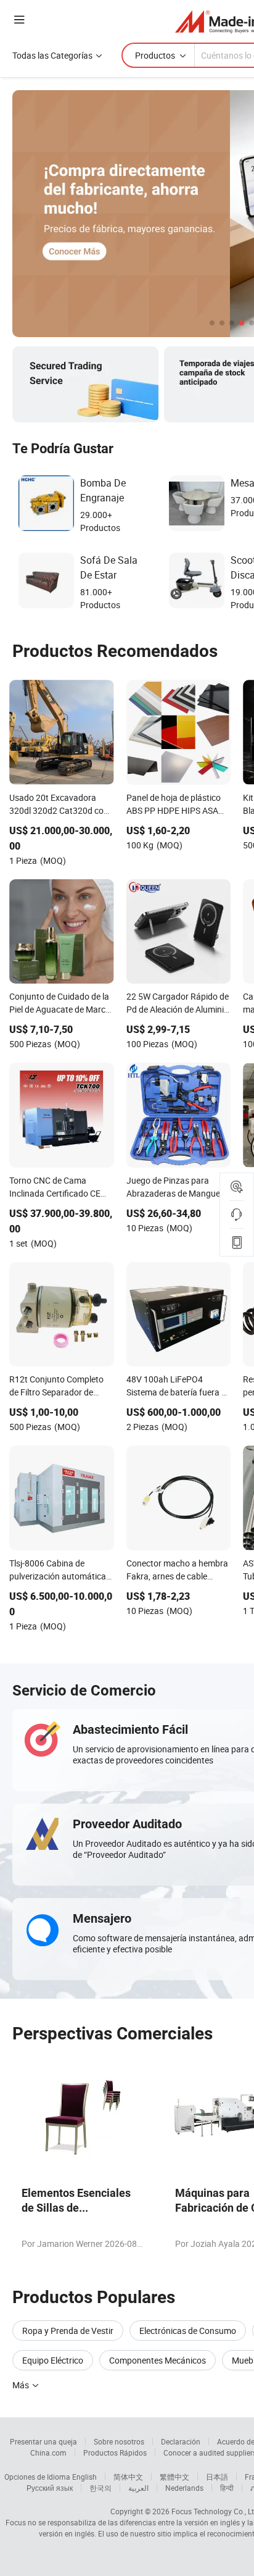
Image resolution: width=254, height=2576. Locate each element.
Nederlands (184, 2488)
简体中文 (128, 2477)
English (84, 2477)
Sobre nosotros (119, 2441)
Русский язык (50, 2488)
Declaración (181, 2441)
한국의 (100, 2488)
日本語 (217, 2477)
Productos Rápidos (115, 2453)
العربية (138, 2488)
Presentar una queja (43, 2441)
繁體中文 (174, 2477)
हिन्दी (227, 2488)
